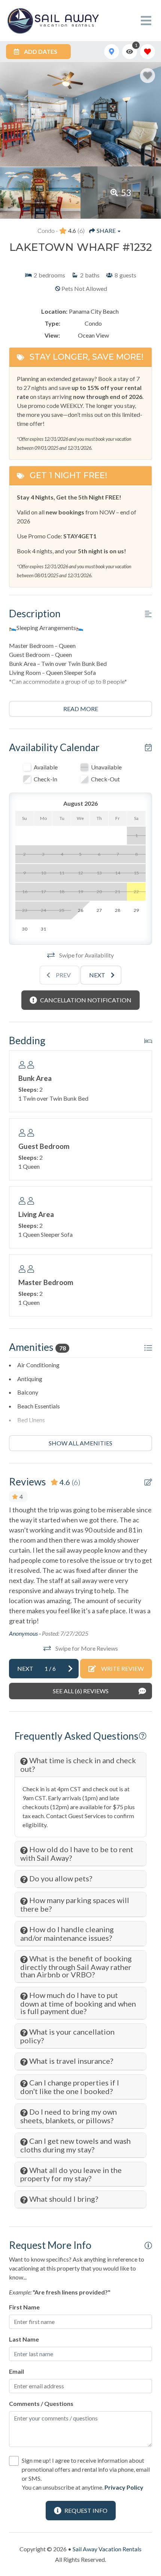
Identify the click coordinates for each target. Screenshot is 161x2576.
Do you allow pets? (60, 1878)
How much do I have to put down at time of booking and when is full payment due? (78, 2003)
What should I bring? (63, 2199)
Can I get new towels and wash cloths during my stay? (75, 2145)
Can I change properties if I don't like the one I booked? (70, 2087)
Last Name (24, 2339)
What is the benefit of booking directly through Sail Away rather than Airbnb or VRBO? (76, 1966)
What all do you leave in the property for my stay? (71, 2174)
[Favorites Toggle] (148, 52)
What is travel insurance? (70, 2061)
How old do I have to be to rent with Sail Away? (77, 1853)
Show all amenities (80, 1443)
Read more (81, 709)
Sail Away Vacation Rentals (107, 2549)
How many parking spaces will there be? (75, 1904)
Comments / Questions (41, 2403)
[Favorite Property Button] (148, 76)
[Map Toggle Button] (112, 52)
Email (16, 2371)
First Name (24, 2307)
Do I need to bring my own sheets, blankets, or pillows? (69, 2116)
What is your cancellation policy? (67, 2036)
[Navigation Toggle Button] (146, 21)
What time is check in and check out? (78, 1765)
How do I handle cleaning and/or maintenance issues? (67, 1933)
